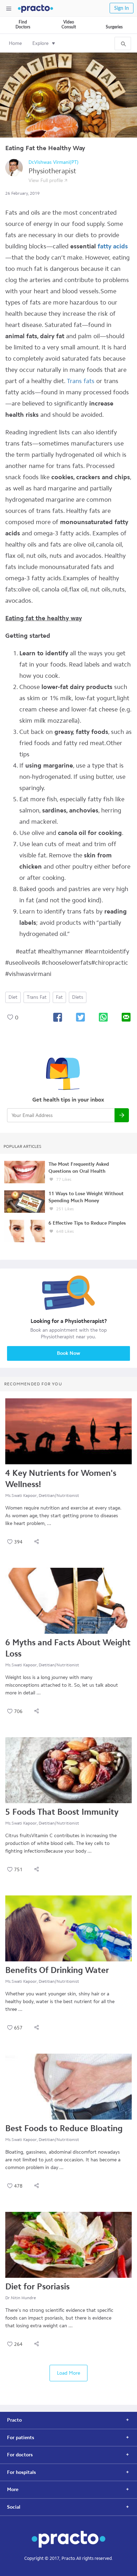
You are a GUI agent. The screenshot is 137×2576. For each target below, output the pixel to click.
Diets (78, 997)
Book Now (68, 1353)
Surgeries (114, 27)
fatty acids (113, 246)
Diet (13, 997)
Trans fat (37, 997)
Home (15, 43)
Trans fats (81, 381)
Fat (59, 997)
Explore (40, 43)
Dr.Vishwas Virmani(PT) (54, 162)
